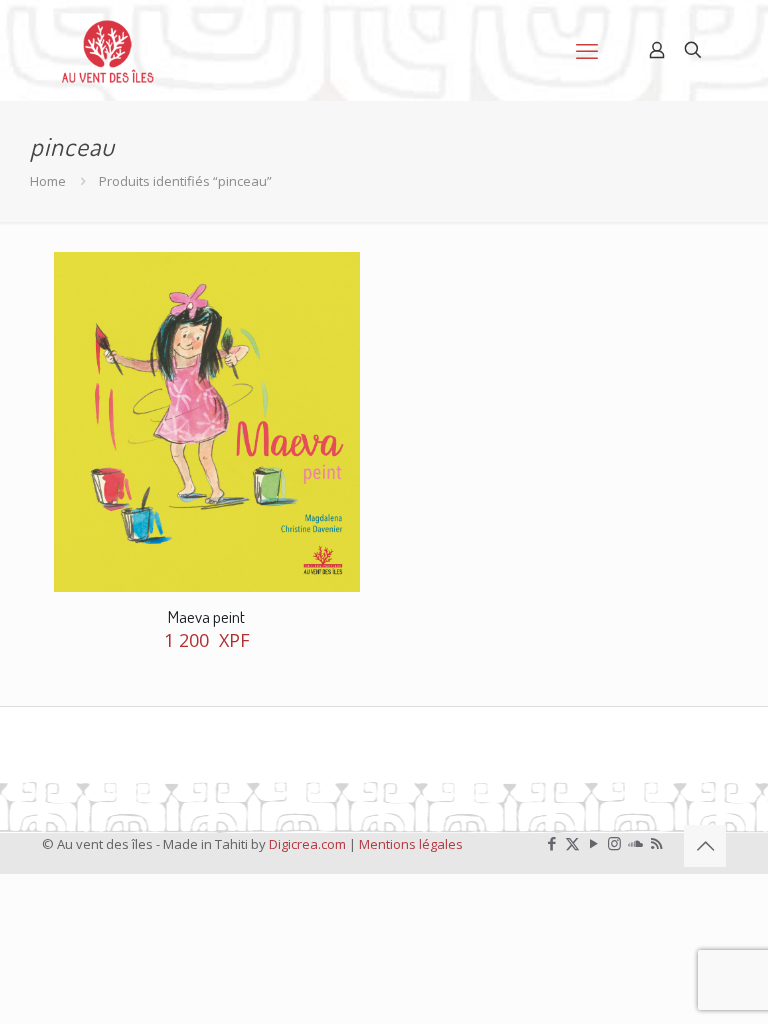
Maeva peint (206, 616)
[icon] (635, 843)
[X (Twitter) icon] (572, 843)
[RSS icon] (656, 843)
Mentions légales (411, 844)
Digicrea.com (307, 844)
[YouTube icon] (593, 843)
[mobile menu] (587, 50)
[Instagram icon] (614, 843)
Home (48, 181)
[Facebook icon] (551, 843)
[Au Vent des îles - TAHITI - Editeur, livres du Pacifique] (108, 50)
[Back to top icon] (705, 846)
